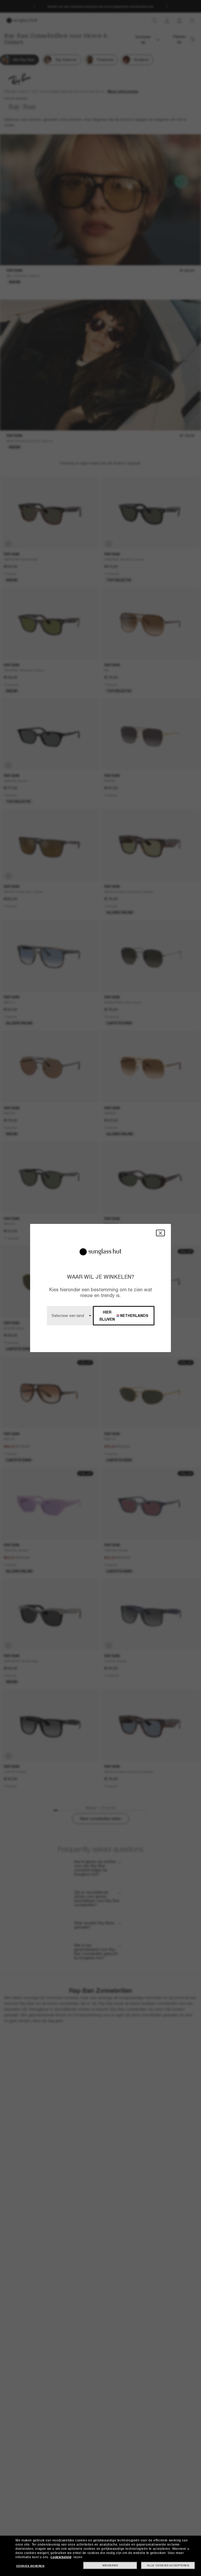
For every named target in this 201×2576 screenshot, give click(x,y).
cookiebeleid (61, 2557)
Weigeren (110, 2565)
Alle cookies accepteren (168, 2565)
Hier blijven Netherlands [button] (124, 1316)
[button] (160, 1233)
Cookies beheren (30, 2566)
